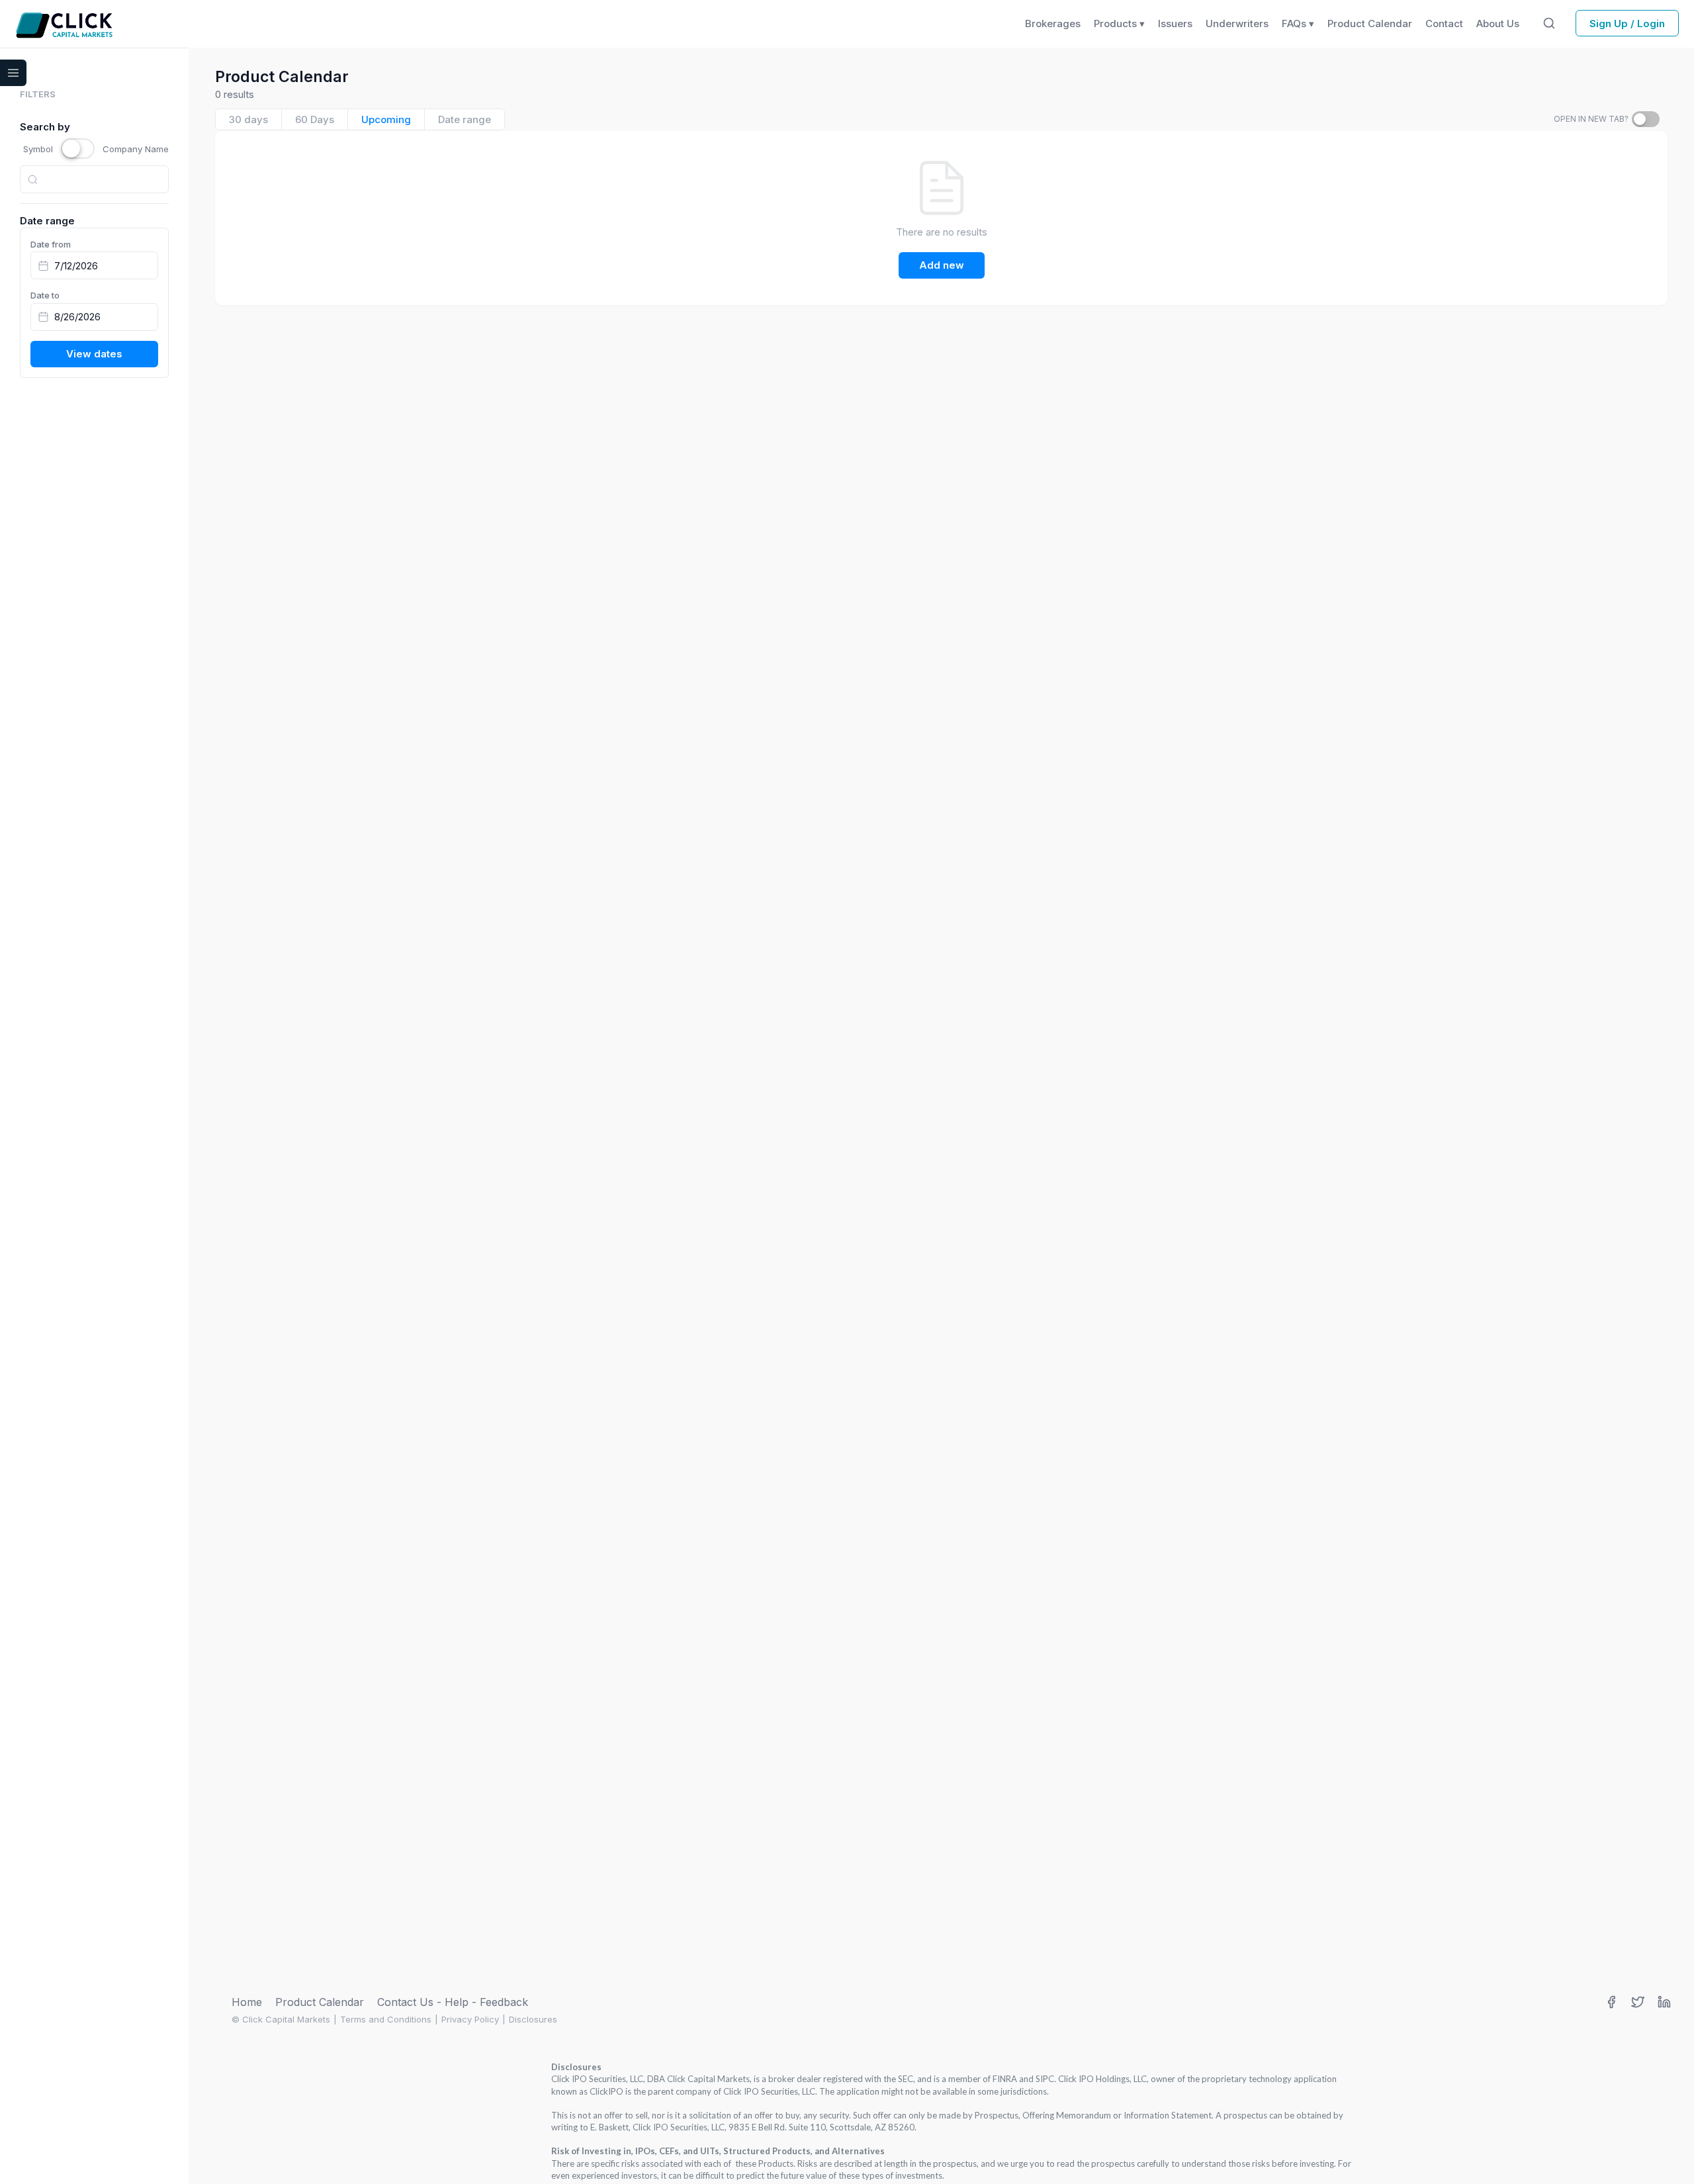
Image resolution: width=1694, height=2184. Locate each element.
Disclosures (533, 2019)
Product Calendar (320, 2002)
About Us (1498, 23)
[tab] (249, 119)
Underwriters (1237, 23)
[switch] (1646, 119)
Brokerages (1053, 23)
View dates (94, 354)
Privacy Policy (470, 2019)
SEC (906, 2079)
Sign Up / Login (1627, 23)
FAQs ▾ (1298, 23)
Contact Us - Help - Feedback (453, 2002)
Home (247, 2002)
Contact (1444, 23)
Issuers (1175, 23)
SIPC (1045, 2079)
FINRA (1005, 2079)
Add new (942, 265)
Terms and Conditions (386, 2019)
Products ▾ (1119, 23)
